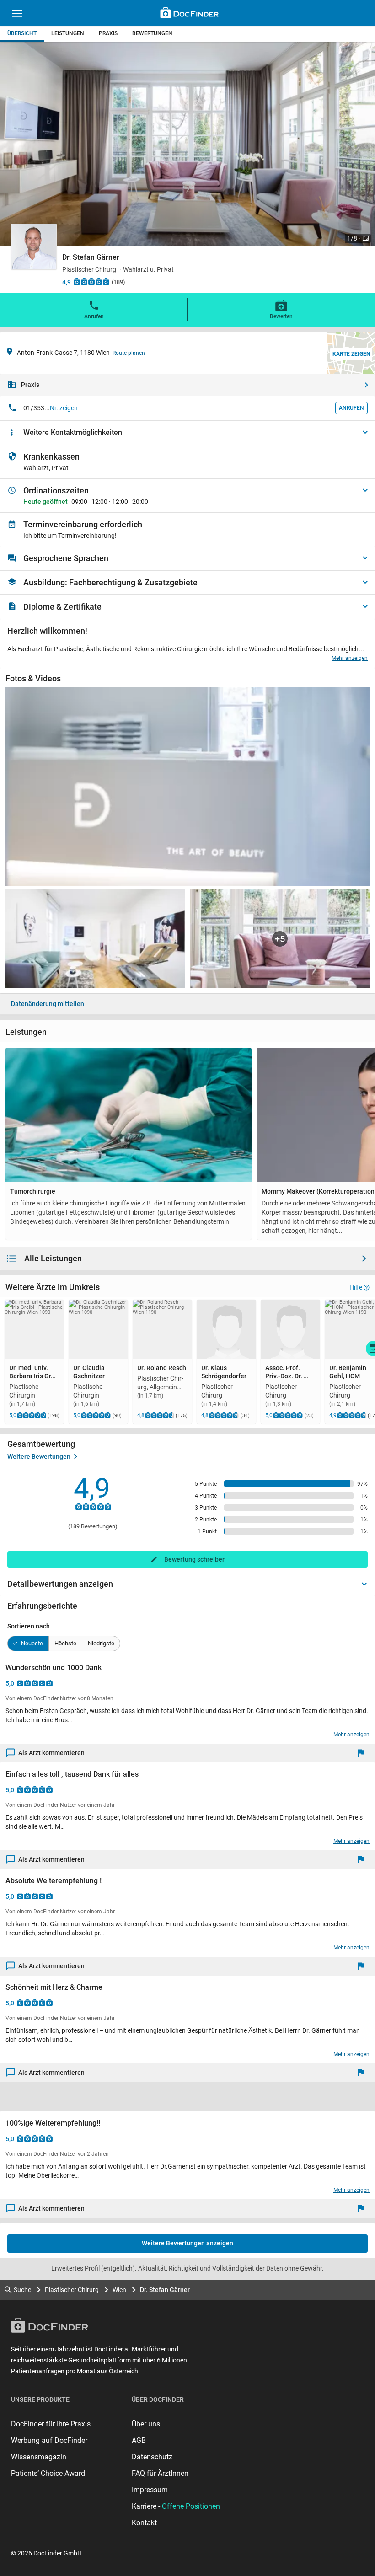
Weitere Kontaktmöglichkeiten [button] (73, 432)
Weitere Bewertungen (39, 1457)
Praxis (108, 33)
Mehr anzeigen (350, 658)
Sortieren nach (29, 1626)
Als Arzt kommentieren (51, 1753)
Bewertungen (152, 33)
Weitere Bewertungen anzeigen (187, 2243)
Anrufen (94, 316)
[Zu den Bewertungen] (91, 282)
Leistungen (68, 33)
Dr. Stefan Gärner (165, 2290)
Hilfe (356, 1287)
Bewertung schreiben (195, 1559)
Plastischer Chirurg (72, 2290)
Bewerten (281, 316)
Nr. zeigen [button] (64, 408)
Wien (119, 2290)
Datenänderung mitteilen (48, 1004)
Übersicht (22, 33)
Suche (22, 2290)
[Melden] (363, 1753)
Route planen (129, 353)
